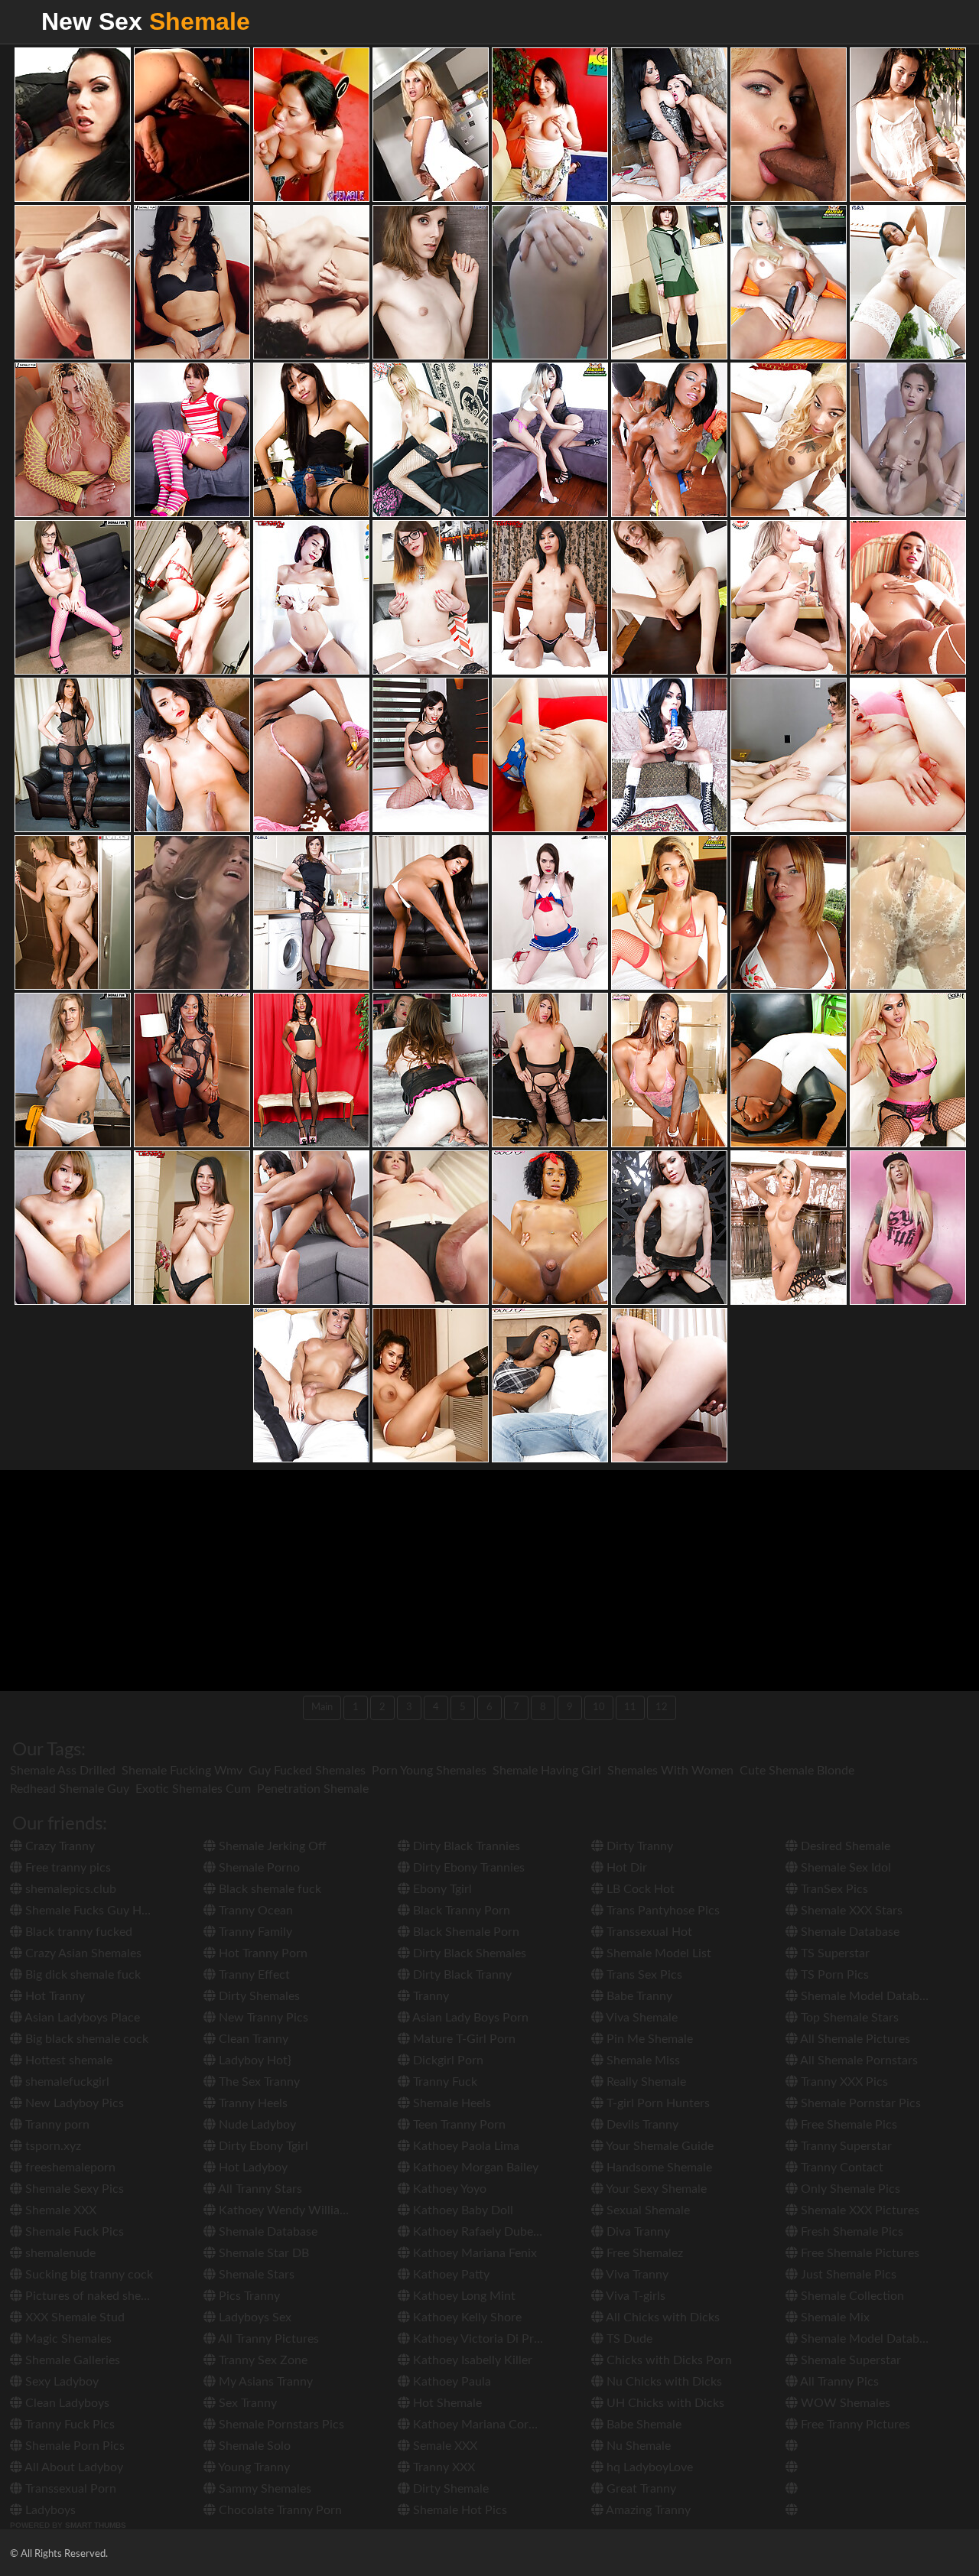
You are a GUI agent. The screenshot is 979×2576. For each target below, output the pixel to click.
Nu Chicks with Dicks (663, 2382)
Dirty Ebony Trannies (467, 1868)
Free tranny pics (67, 1868)
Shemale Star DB (262, 2253)
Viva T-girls (634, 2296)
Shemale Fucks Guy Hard (91, 1911)
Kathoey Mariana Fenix (473, 2253)
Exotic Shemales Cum (193, 1789)
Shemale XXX (59, 2210)
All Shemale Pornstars (858, 2060)
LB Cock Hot (639, 1889)
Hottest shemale (67, 2060)
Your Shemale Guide (659, 2146)
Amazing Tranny (647, 2510)
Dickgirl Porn (447, 2060)
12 (662, 1708)
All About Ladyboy (73, 2467)
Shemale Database (267, 2232)
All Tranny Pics (838, 2382)
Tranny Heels (252, 2103)
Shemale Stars (255, 2275)
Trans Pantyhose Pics (662, 1911)
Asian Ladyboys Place (81, 2018)
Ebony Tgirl (441, 1889)
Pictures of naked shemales (97, 2296)
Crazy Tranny (59, 1846)
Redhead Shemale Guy (70, 1789)
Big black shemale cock (85, 2039)
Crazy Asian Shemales (82, 1953)
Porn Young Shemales (429, 1771)
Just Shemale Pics (847, 2275)
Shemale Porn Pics (73, 2446)
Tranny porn (56, 2125)
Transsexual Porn (69, 2489)
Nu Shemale (637, 2446)
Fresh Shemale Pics (851, 2232)
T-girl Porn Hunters (657, 2103)
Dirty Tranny (638, 1846)
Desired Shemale (844, 1846)
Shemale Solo (253, 2446)
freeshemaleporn (69, 2168)
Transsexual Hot (648, 1932)
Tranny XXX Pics (843, 2082)
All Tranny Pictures (267, 2339)
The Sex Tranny (258, 2082)
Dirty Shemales (258, 1996)
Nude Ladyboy (256, 2125)
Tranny (429, 1996)
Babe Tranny (638, 1996)
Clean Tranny (252, 2039)
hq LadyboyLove (648, 2467)
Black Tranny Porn (460, 1911)
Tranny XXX (442, 2467)
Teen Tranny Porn (458, 2125)
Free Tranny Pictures (854, 2425)
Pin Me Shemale (648, 2039)
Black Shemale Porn (465, 1932)
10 (599, 1708)
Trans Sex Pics (643, 1975)
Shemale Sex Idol (844, 1868)
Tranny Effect (253, 1975)
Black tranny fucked (77, 1932)
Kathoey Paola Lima (465, 2146)
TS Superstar (834, 1953)
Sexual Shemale (647, 2210)
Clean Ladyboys (66, 2403)
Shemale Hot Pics (459, 2510)
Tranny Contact (841, 2168)
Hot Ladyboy (252, 2168)
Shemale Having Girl (547, 1771)
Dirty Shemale (449, 2489)
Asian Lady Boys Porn (469, 2018)
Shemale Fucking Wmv (182, 1771)
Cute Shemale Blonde (797, 1771)
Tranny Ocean (254, 1911)
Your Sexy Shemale (655, 2189)
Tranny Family (254, 1932)
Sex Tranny (246, 2403)
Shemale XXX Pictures (859, 2210)
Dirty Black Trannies (465, 1846)
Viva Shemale (641, 2018)
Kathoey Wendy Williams (285, 2210)
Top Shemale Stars (848, 2018)
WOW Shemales (844, 2403)
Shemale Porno (258, 1868)
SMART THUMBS (96, 2525)
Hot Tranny (54, 1996)
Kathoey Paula (450, 2382)
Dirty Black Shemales (468, 1953)
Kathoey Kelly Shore (466, 2317)
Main (322, 1708)
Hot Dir (625, 1868)
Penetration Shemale (313, 1789)
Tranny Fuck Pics (68, 2425)
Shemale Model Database (867, 1996)
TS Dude (628, 2339)
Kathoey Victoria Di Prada (481, 2339)
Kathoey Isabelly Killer (471, 2360)
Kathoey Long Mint (463, 2296)
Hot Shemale (446, 2403)
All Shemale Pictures (854, 2039)
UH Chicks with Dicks (664, 2403)
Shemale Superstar (849, 2360)
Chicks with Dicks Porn (668, 2360)
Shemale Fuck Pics (73, 2232)
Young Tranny (253, 2467)
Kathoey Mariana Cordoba (483, 2425)
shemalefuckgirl (66, 2082)
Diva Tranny (637, 2232)
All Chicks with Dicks (662, 2317)
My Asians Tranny (264, 2382)
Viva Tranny (636, 2275)
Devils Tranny (641, 2125)
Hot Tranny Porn (262, 1953)
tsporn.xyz (52, 2146)
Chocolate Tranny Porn (279, 2510)
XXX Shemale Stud (73, 2317)
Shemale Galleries (71, 2360)
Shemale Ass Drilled (63, 1771)
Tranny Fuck (444, 2082)
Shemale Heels (450, 2103)
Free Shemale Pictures (859, 2253)
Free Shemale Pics (847, 2125)
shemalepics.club (69, 1889)
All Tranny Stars (259, 2189)
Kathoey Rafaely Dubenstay (486, 2232)
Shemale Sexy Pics (73, 2189)
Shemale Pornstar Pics (859, 2103)
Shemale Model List (657, 1953)
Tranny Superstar (845, 2146)
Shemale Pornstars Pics (280, 2425)
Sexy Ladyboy (60, 2382)
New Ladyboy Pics (73, 2103)
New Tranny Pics (262, 2018)
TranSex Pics (833, 1889)
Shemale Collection (851, 2296)
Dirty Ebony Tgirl (262, 2146)
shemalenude (59, 2253)
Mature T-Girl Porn (463, 2039)
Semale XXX (444, 2446)
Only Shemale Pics (849, 2189)
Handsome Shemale (658, 2168)
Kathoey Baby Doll (462, 2210)
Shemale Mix (834, 2317)
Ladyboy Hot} (254, 2060)
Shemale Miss (642, 2060)
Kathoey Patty (450, 2275)
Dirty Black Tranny (461, 1975)
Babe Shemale (642, 2425)
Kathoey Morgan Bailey (474, 2168)
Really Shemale (645, 2082)
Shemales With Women (670, 1771)
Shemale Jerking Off (271, 1846)
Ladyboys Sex (254, 2317)
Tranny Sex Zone (262, 2360)
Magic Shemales (67, 2339)
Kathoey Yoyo (448, 2189)
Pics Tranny (248, 2296)
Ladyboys (49, 2510)
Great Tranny (640, 2489)
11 (630, 1708)
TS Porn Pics (833, 1975)
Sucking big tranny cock (88, 2275)
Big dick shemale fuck (81, 1975)
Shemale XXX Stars (850, 1911)
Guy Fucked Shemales (307, 1771)
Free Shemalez (643, 2253)
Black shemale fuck (268, 1889)
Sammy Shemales (263, 2489)
